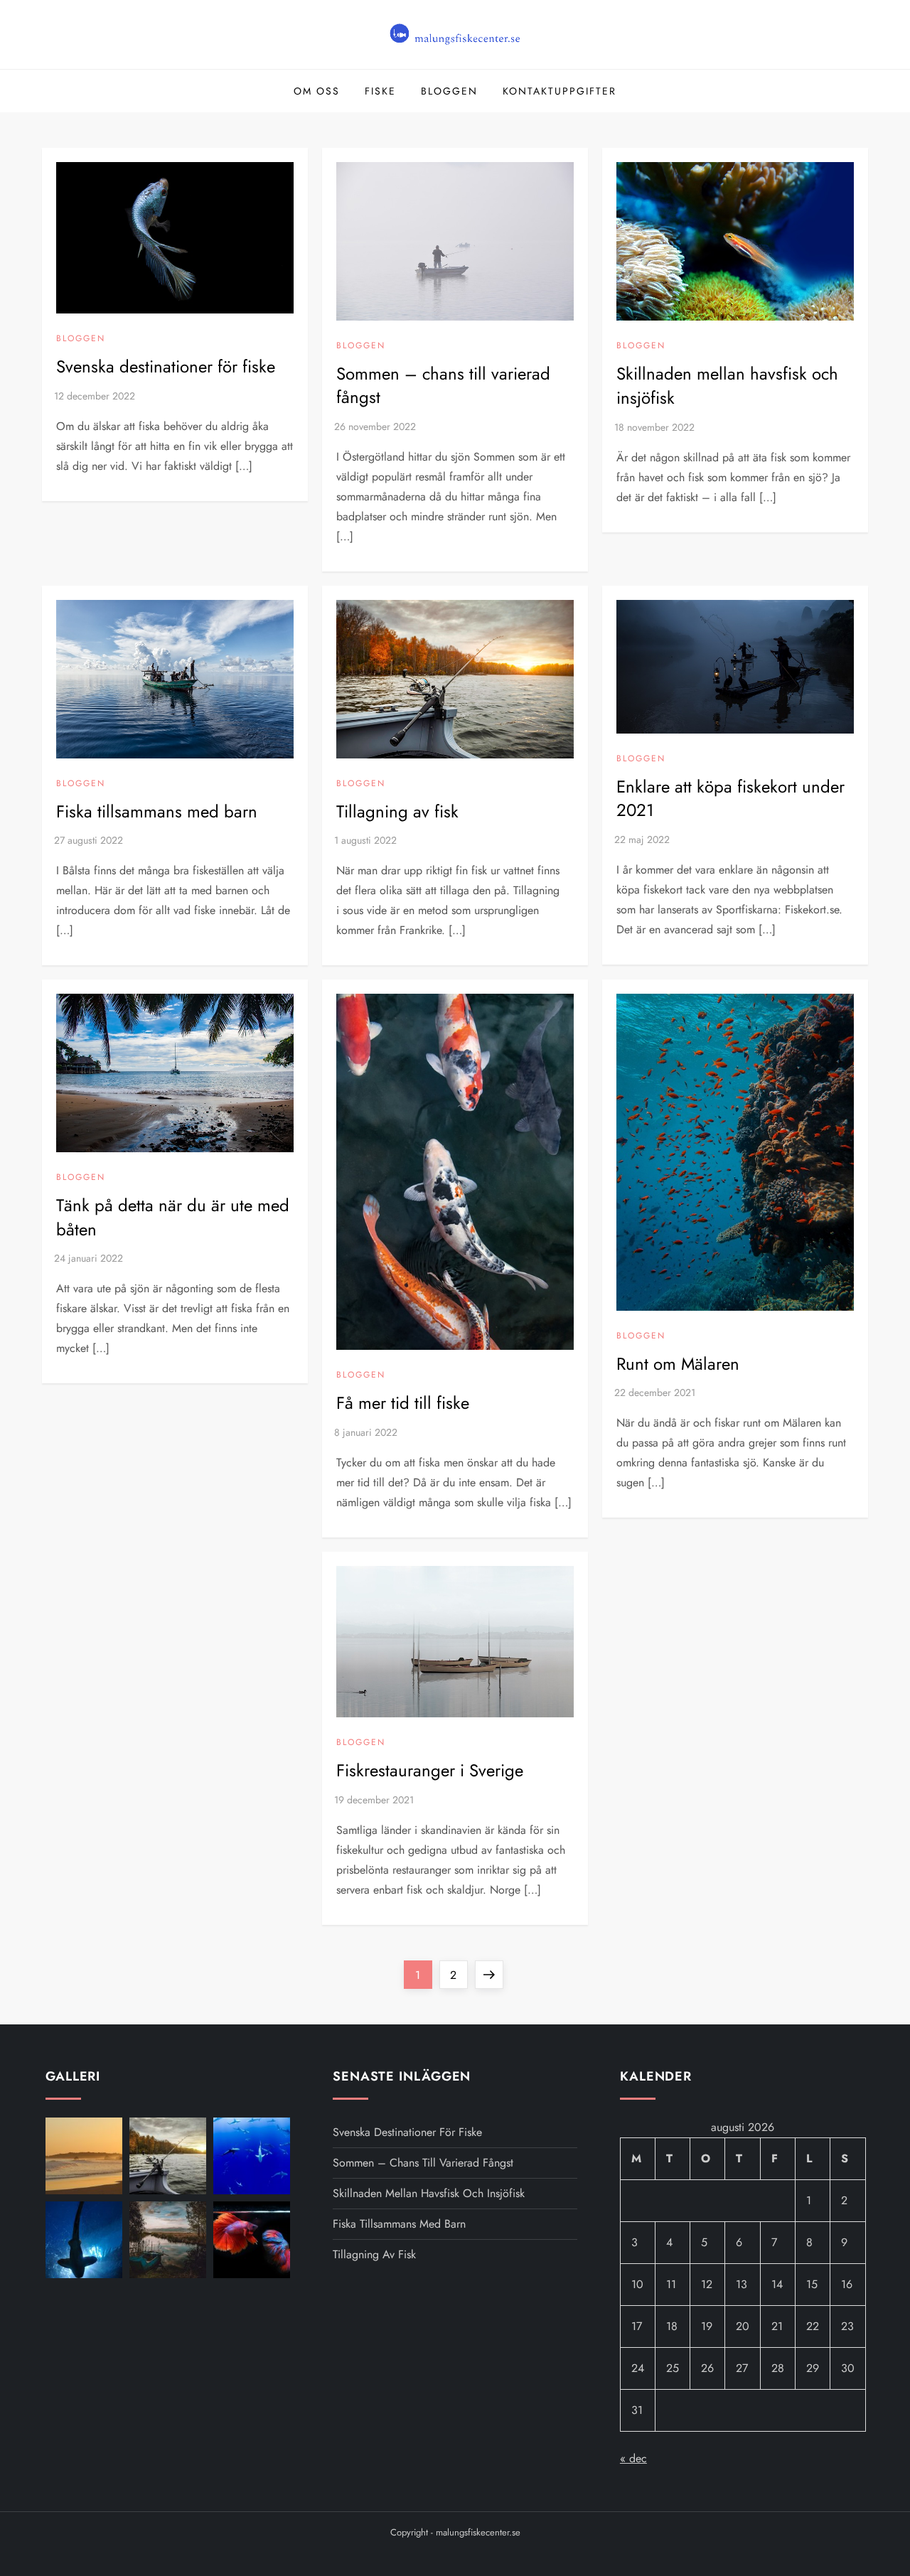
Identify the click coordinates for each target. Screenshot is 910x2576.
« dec (633, 2458)
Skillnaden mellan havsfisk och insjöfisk (727, 386)
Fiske (380, 91)
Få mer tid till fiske (403, 1403)
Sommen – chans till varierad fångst (443, 386)
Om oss (317, 91)
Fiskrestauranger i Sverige (430, 1770)
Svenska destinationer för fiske (166, 366)
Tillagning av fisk (397, 811)
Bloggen (449, 91)
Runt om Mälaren (678, 1364)
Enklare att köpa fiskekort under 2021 (730, 799)
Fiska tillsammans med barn (157, 811)
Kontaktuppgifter (560, 91)
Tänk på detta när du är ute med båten (173, 1217)
